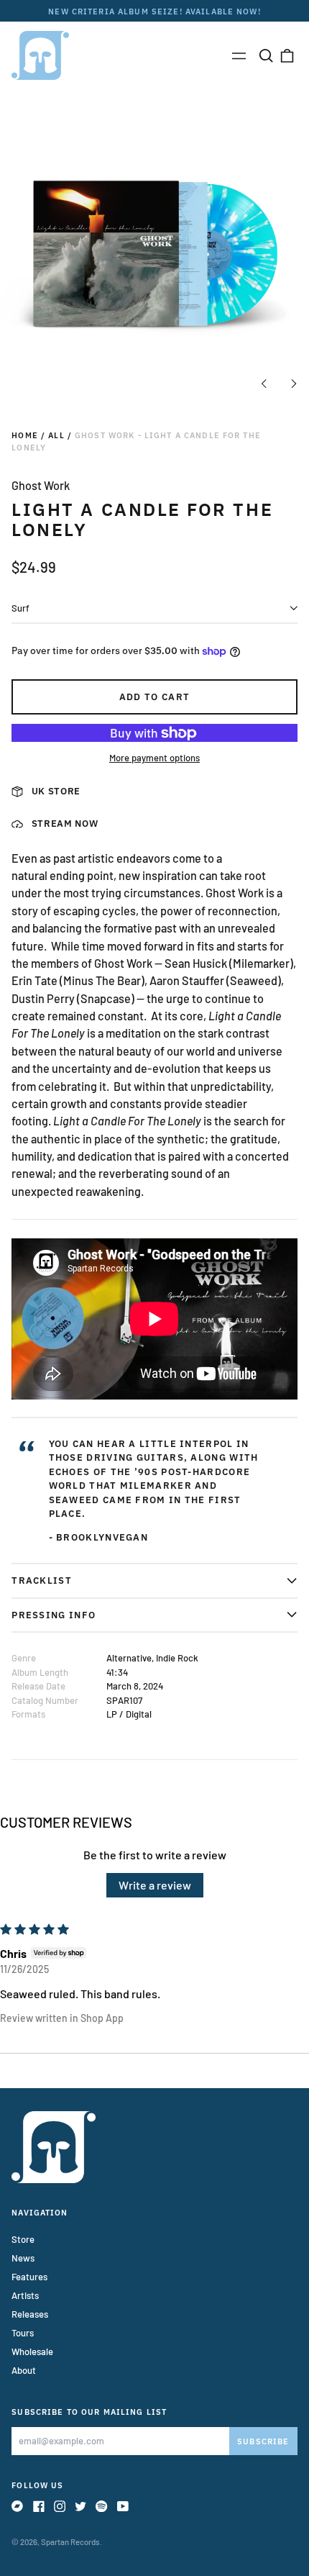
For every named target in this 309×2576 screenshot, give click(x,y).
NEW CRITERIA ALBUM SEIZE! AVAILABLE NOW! (154, 11)
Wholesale (32, 2351)
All (56, 435)
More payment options (154, 758)
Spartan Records (70, 2542)
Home (25, 435)
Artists (25, 2295)
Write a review (155, 1885)
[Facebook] (39, 2506)
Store (23, 2239)
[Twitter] (80, 2506)
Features (29, 2277)
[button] (266, 55)
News (23, 2258)
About (24, 2370)
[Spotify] (101, 2506)
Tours (23, 2333)
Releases (30, 2314)
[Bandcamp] (17, 2506)
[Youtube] (123, 2506)
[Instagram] (60, 2506)
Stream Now (65, 824)
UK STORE (56, 791)
